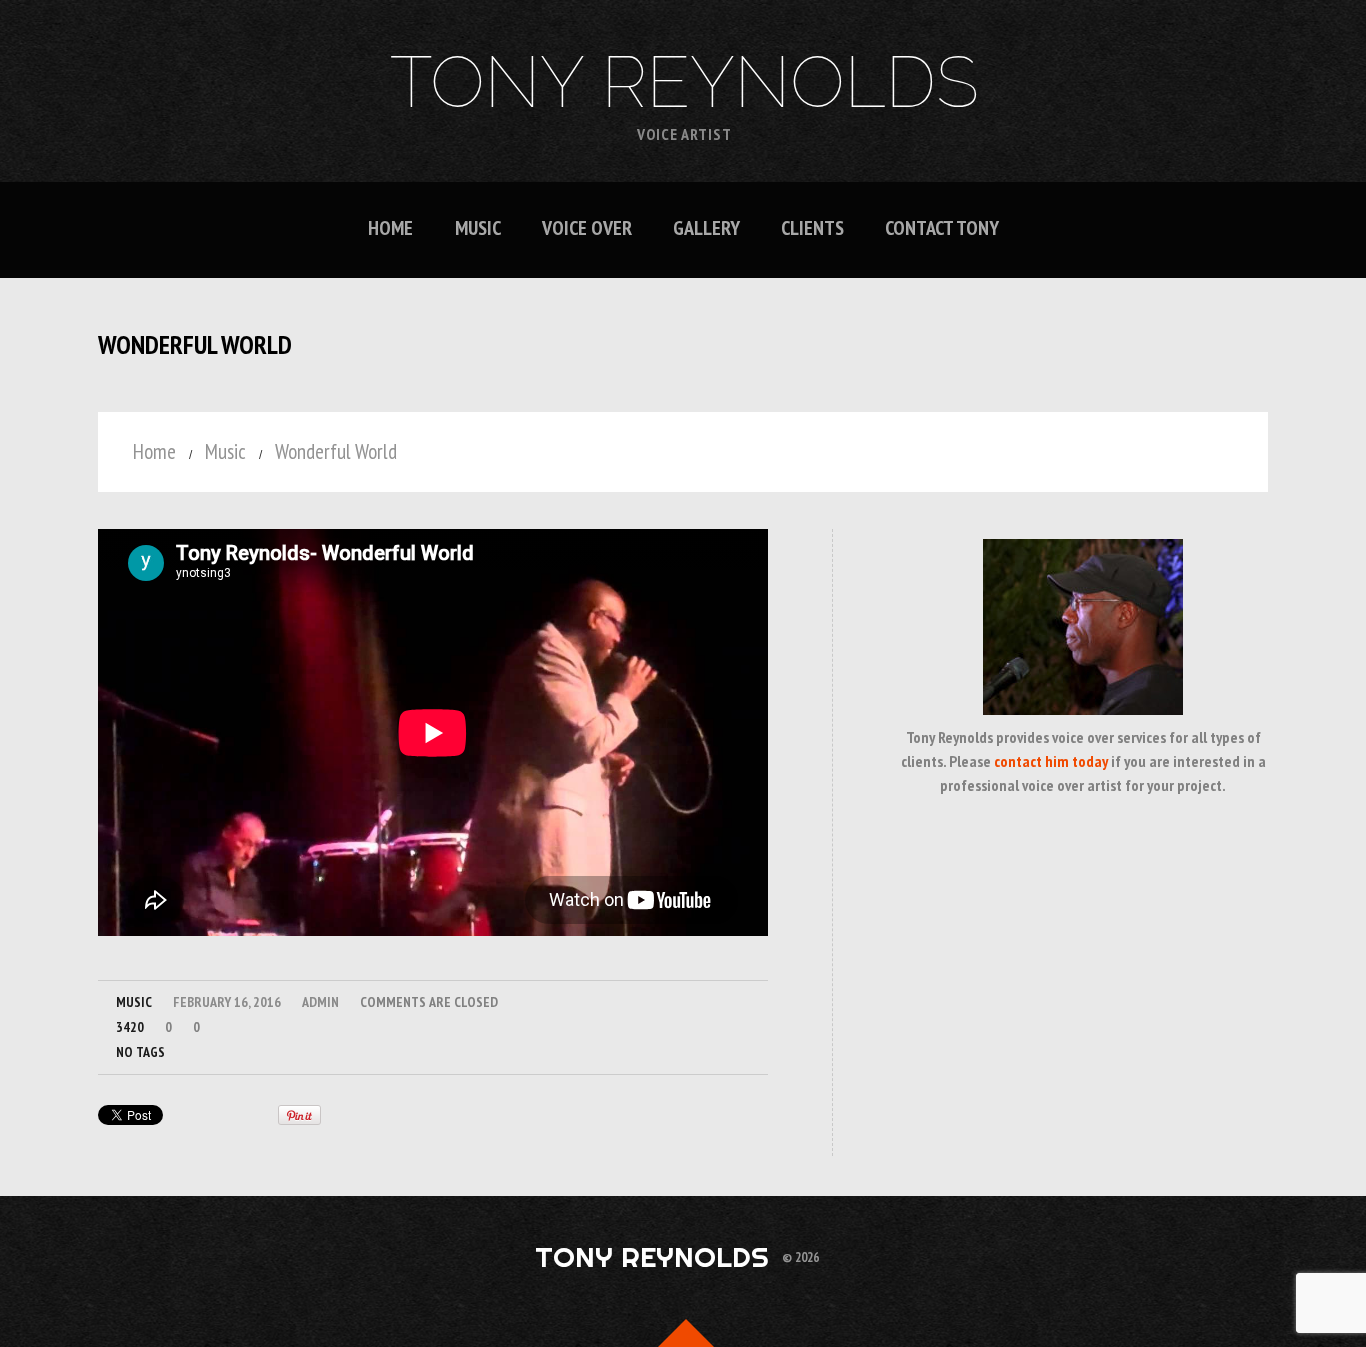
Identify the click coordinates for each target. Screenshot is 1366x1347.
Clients (812, 228)
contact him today (1051, 761)
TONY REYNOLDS (684, 82)
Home (390, 228)
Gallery (706, 228)
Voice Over (587, 228)
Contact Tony (942, 228)
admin (320, 1002)
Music (478, 228)
